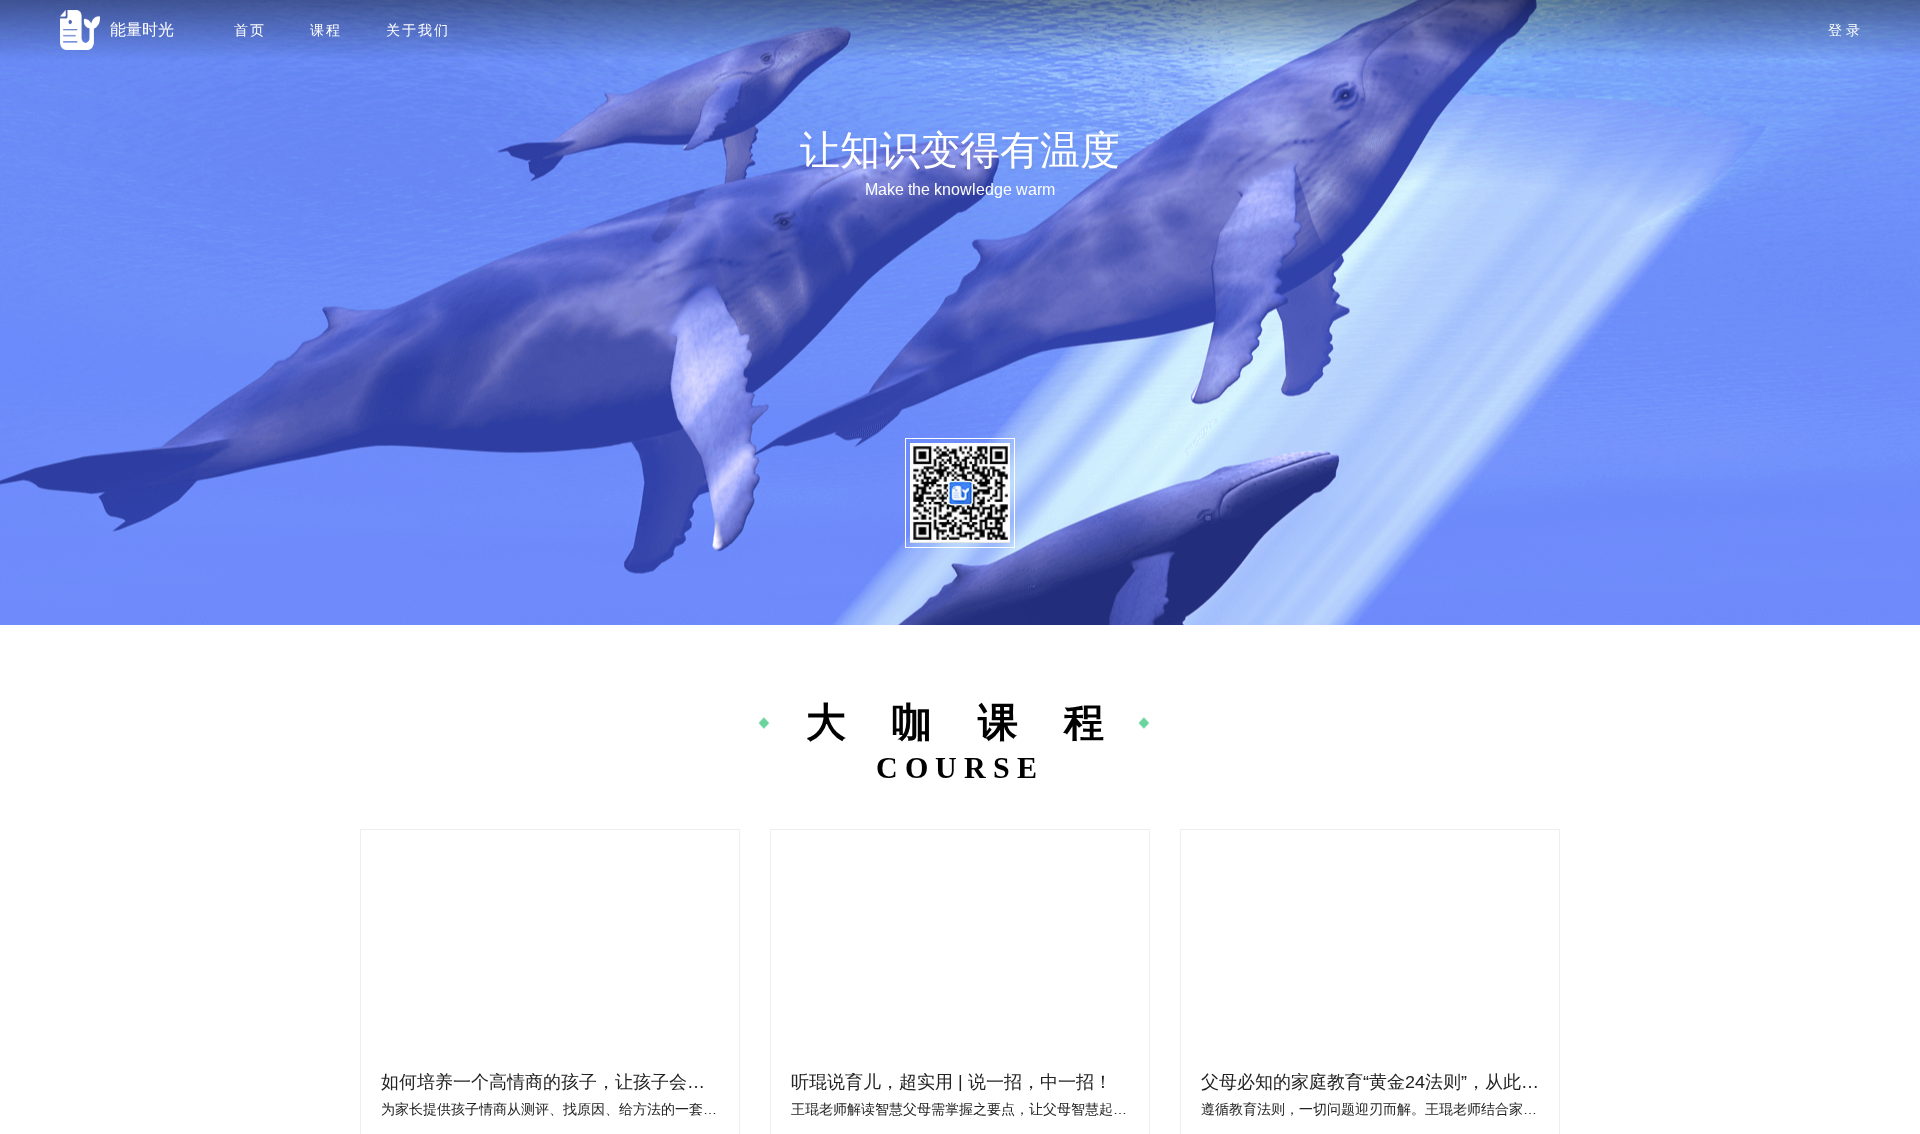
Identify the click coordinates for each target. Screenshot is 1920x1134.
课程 (326, 30)
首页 (250, 30)
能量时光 (142, 29)
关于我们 (418, 30)
